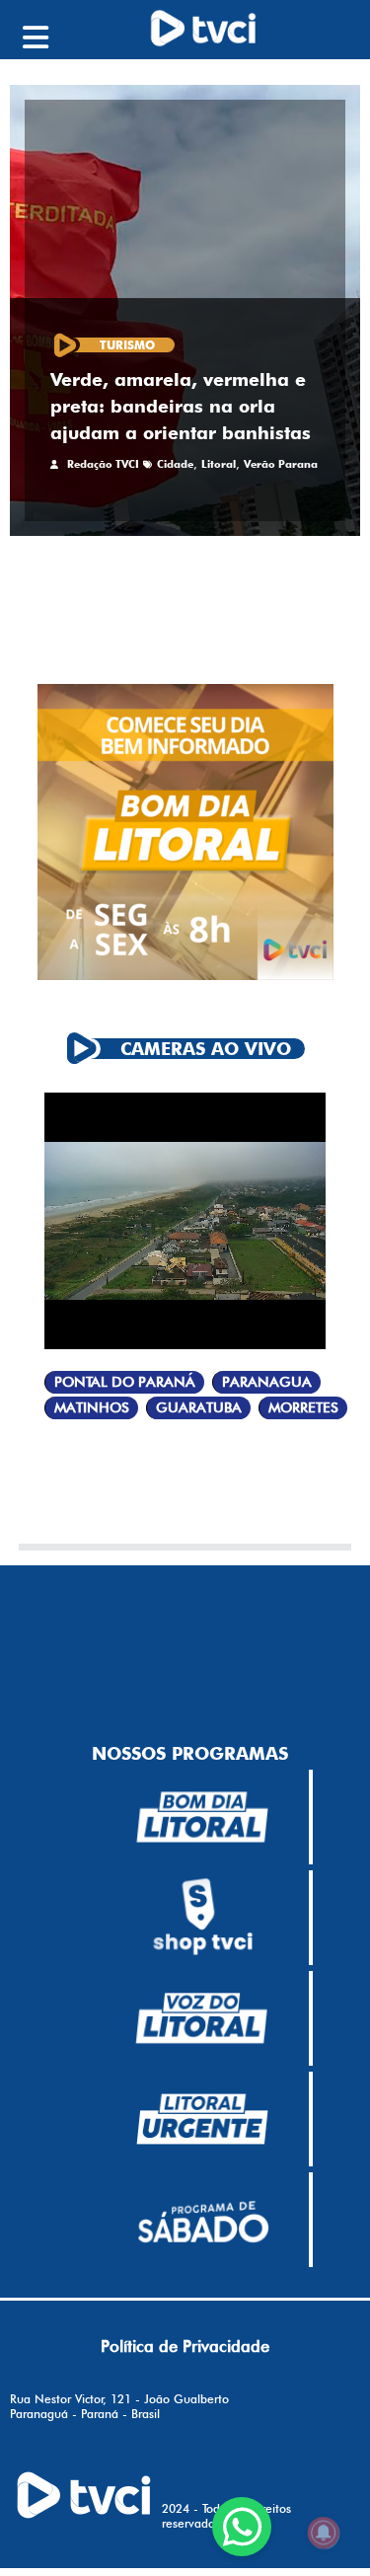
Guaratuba (199, 1408)
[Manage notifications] (324, 2533)
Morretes (303, 1408)
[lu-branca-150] (202, 2119)
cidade (175, 464)
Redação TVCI (103, 464)
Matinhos (92, 1408)
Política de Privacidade (185, 2346)
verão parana (281, 464)
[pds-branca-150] (202, 2220)
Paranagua (267, 1382)
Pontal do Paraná (125, 1382)
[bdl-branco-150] (202, 1817)
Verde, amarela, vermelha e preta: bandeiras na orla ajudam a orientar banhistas (181, 406)
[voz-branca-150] (202, 2018)
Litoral (219, 464)
